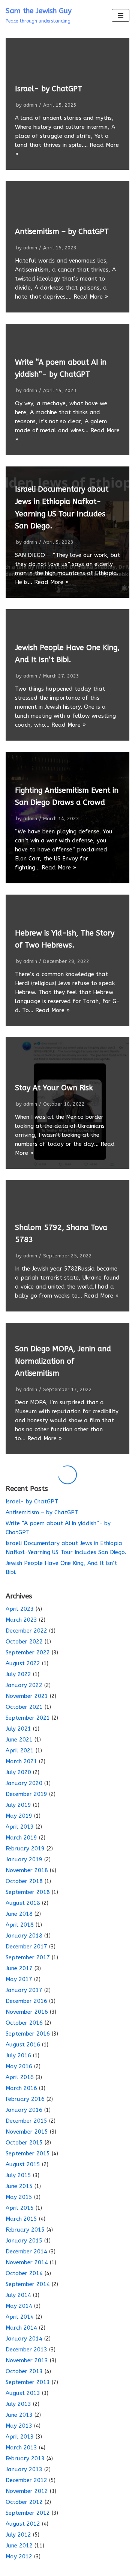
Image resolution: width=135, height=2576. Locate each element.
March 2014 (21, 2328)
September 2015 (28, 2153)
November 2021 (27, 1696)
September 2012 (28, 2513)
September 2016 (28, 2034)
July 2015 (18, 2175)
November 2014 (27, 2262)
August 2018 (23, 1903)
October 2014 (24, 2273)
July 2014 (18, 2295)
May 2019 (19, 1816)
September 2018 (28, 1892)
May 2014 (19, 2306)
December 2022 (26, 1631)
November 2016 (27, 2012)
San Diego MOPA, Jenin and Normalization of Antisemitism (63, 1361)
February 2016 (25, 2099)
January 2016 (24, 2110)
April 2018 (20, 1925)
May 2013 (19, 2426)
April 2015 (20, 2208)
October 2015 (24, 2143)
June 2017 (19, 1968)
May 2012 (19, 2556)
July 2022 (18, 1674)
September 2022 (28, 1652)
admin (30, 105)
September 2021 (28, 1718)
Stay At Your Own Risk (54, 1088)
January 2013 (24, 2469)
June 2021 (19, 1740)
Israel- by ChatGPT (49, 89)
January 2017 (24, 1990)
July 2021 (18, 1729)
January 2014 (24, 2339)
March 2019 (21, 1838)
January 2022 (24, 1685)
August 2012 (23, 2524)
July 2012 (18, 2535)
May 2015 (19, 2197)
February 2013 (25, 2458)
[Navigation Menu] (121, 15)
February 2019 (25, 1849)
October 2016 (24, 2023)
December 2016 (26, 2001)
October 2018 (24, 1881)
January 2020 (24, 1783)
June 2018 (19, 1914)
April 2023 (20, 1609)
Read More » (91, 297)
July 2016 (18, 2055)
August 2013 (23, 2393)
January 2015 (24, 2241)
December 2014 (26, 2252)
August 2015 (23, 2164)
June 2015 (19, 2186)
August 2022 (23, 1663)
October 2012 (24, 2502)
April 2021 (20, 1751)
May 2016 (19, 2066)
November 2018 (27, 1870)
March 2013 (21, 2448)
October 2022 (24, 1642)
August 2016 (23, 2045)
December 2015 (26, 2121)
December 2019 (26, 1794)
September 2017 (28, 1957)
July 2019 (18, 1805)
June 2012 (19, 2546)
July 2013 (18, 2404)
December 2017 (26, 1947)
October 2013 (24, 2371)
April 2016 (20, 2077)
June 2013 (19, 2415)
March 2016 (21, 2088)
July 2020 (18, 1772)
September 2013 (28, 2382)
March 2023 (21, 1620)
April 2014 (20, 2317)
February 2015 (25, 2230)
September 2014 (28, 2284)
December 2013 (26, 2350)
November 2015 (27, 2132)
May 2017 (19, 1979)
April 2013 (20, 2437)
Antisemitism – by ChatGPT (62, 232)
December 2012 (26, 2480)
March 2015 (21, 2219)
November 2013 (27, 2360)
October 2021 (24, 1707)
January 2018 (24, 1936)
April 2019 (20, 1827)
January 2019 (24, 1859)
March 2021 (21, 1761)
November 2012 (27, 2491)
